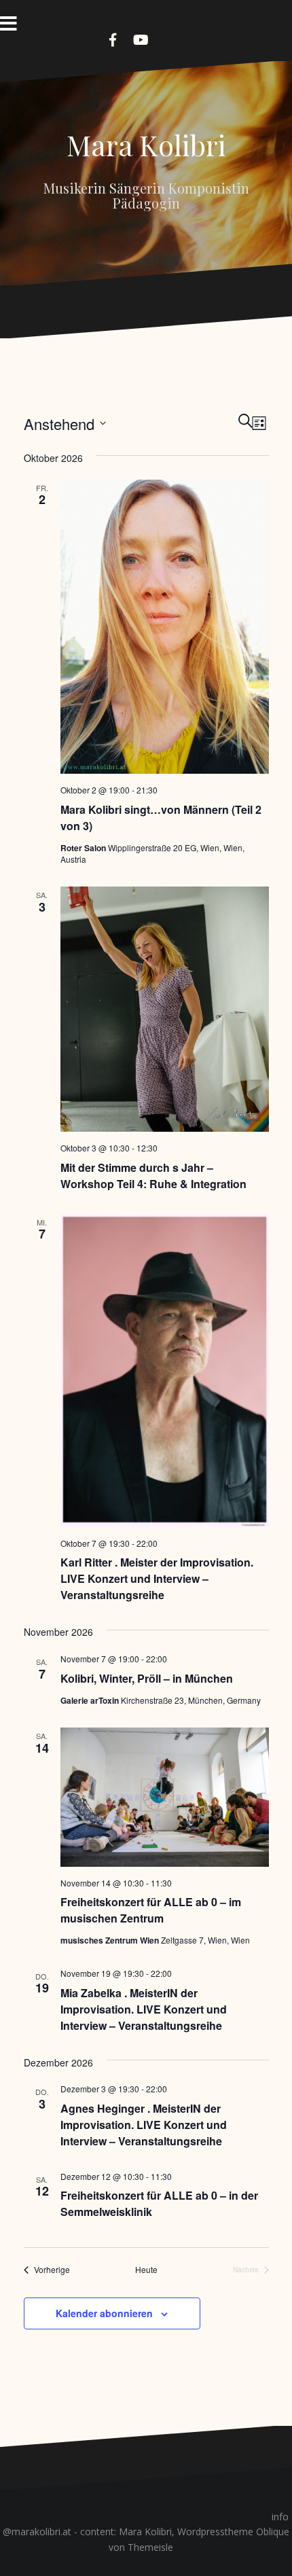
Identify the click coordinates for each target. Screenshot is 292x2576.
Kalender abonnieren (104, 2313)
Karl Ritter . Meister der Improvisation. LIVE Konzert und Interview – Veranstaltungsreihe (157, 1578)
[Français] (183, 38)
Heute (146, 2270)
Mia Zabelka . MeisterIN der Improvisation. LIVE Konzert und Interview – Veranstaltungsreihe (144, 2009)
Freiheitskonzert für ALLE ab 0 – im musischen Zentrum (151, 1910)
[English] (166, 38)
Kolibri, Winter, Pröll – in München (147, 1678)
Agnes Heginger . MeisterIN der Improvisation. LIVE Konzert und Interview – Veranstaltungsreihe (144, 2125)
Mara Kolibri (146, 145)
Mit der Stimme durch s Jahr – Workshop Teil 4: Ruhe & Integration (153, 1176)
